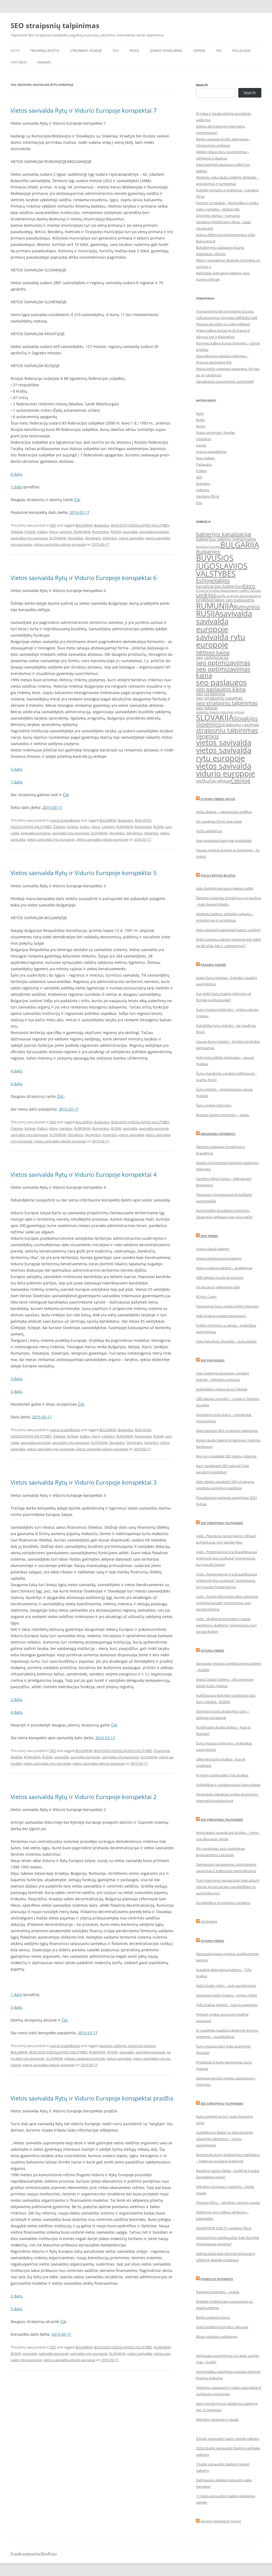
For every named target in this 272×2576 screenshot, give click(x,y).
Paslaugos (241, 51)
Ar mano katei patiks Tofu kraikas (222, 1775)
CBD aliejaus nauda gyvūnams (220, 1278)
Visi (219, 51)
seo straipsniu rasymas (219, 698)
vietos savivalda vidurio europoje (60, 544)
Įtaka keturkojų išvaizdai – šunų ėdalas (226, 1341)
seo (201, 652)
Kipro (53, 532)
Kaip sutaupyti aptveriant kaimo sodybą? (228, 930)
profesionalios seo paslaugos (225, 600)
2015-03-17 (79, 512)
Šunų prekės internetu (214, 1105)
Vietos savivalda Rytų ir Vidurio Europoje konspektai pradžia (92, 2098)
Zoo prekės (209, 1236)
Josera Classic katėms (213, 1249)
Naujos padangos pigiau (221, 2521)
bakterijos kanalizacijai (224, 534)
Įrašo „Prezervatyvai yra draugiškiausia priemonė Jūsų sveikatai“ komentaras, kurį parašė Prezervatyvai (226, 1581)
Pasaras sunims (213, 965)
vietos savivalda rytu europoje (51, 839)
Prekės (201, 471)
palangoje (254, 596)
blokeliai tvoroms (208, 547)
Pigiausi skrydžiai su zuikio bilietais (223, 324)
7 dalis (16, 782)
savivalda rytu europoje (29, 538)
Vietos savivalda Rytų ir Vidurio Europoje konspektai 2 (84, 1797)
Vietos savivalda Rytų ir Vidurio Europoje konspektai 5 (84, 873)
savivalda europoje (154, 532)
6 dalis (16, 474)
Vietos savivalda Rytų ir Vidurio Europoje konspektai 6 (84, 578)
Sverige (199, 51)
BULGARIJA (84, 525)
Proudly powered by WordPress (34, 2554)
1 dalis (16, 487)
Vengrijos (110, 538)
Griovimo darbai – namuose (218, 216)
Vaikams (44, 62)
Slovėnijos (93, 538)
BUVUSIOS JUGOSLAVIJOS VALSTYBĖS (140, 525)
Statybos (19, 62)
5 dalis (16, 769)
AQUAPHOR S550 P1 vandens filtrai (224, 2228)
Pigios (134, 51)
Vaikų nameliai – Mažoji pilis (218, 209)
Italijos (42, 532)
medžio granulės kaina (232, 596)
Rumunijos (101, 532)
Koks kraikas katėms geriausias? (221, 1316)
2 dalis (16, 1699)
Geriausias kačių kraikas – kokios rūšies (227, 1995)
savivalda (130, 532)
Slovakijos (76, 538)
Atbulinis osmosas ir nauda (217, 2419)
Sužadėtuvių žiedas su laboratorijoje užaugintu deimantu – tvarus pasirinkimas (224, 2139)
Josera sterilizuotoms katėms (219, 1258)
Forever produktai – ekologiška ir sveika (227, 203)
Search (202, 85)
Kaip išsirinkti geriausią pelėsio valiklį (225, 888)
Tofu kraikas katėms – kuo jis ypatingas (227, 2005)
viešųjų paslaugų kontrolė (85, 2058)
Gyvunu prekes (212, 1651)
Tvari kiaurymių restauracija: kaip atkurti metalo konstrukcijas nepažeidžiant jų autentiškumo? (228, 1887)
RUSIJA (116, 532)
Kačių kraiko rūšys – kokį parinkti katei (226, 1986)
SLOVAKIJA (58, 538)
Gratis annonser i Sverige (216, 432)
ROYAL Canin (206, 1297)
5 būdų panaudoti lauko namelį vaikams (228, 2439)
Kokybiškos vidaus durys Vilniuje (222, 1389)
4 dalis (16, 1071)
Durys (201, 426)
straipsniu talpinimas (227, 730)
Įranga (201, 445)
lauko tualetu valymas (246, 591)
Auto (15, 51)
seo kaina (218, 652)
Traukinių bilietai (45, 51)
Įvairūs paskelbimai (166, 51)
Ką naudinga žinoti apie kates (219, 821)
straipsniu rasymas (240, 725)
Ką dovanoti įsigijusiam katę (218, 1287)
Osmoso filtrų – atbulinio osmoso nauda (228, 2203)
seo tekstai (207, 708)
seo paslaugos (221, 682)
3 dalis (16, 1379)
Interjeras (204, 439)
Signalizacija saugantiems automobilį (225, 381)
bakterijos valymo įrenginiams (226, 539)
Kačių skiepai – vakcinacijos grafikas (224, 812)
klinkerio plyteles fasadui (213, 591)
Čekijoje (17, 532)
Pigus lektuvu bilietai (218, 875)
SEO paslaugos (212, 1360)
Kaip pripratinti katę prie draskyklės (224, 841)
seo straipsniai (211, 694)
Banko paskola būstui (213, 2317)
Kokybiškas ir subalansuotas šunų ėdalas (228, 1785)
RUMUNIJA (82, 532)
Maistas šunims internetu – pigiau (223, 1115)
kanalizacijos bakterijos (219, 586)
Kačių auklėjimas (209, 831)
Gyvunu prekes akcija (218, 799)
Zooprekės (209, 1922)
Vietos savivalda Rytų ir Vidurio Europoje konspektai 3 (84, 1482)
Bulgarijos (102, 525)
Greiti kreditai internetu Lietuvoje (222, 2327)
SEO (116, 51)
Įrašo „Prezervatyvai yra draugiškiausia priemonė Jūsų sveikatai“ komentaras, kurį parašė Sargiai (226, 1558)
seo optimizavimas (223, 663)
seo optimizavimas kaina (223, 672)
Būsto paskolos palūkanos (217, 2337)
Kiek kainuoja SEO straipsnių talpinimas (227, 1431)
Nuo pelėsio (205, 458)
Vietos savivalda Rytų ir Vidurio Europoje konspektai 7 (84, 110)
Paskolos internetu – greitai (218, 2292)
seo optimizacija (212, 657)
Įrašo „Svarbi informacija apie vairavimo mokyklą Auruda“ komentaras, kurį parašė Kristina (227, 1603)
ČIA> (61, 1096)
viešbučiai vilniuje (213, 781)
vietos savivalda (131, 538)
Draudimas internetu (218, 1134)
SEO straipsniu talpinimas (222, 1523)
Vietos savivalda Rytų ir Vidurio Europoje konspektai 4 (84, 1174)
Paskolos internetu (217, 2279)
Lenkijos (66, 532)
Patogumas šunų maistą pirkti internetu (228, 1306)
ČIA (77, 500)
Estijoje (30, 532)
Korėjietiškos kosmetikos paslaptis (223, 1903)
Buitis (200, 420)
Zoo (199, 503)
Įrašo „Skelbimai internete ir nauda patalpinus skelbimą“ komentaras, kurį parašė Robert (226, 1625)
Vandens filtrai (207, 496)
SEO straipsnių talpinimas (55, 26)
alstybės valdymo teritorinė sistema (127, 2046)
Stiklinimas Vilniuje (86, 51)
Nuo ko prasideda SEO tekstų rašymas (226, 1456)
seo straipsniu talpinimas (227, 703)
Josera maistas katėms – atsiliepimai (224, 1268)
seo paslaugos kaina (221, 689)
